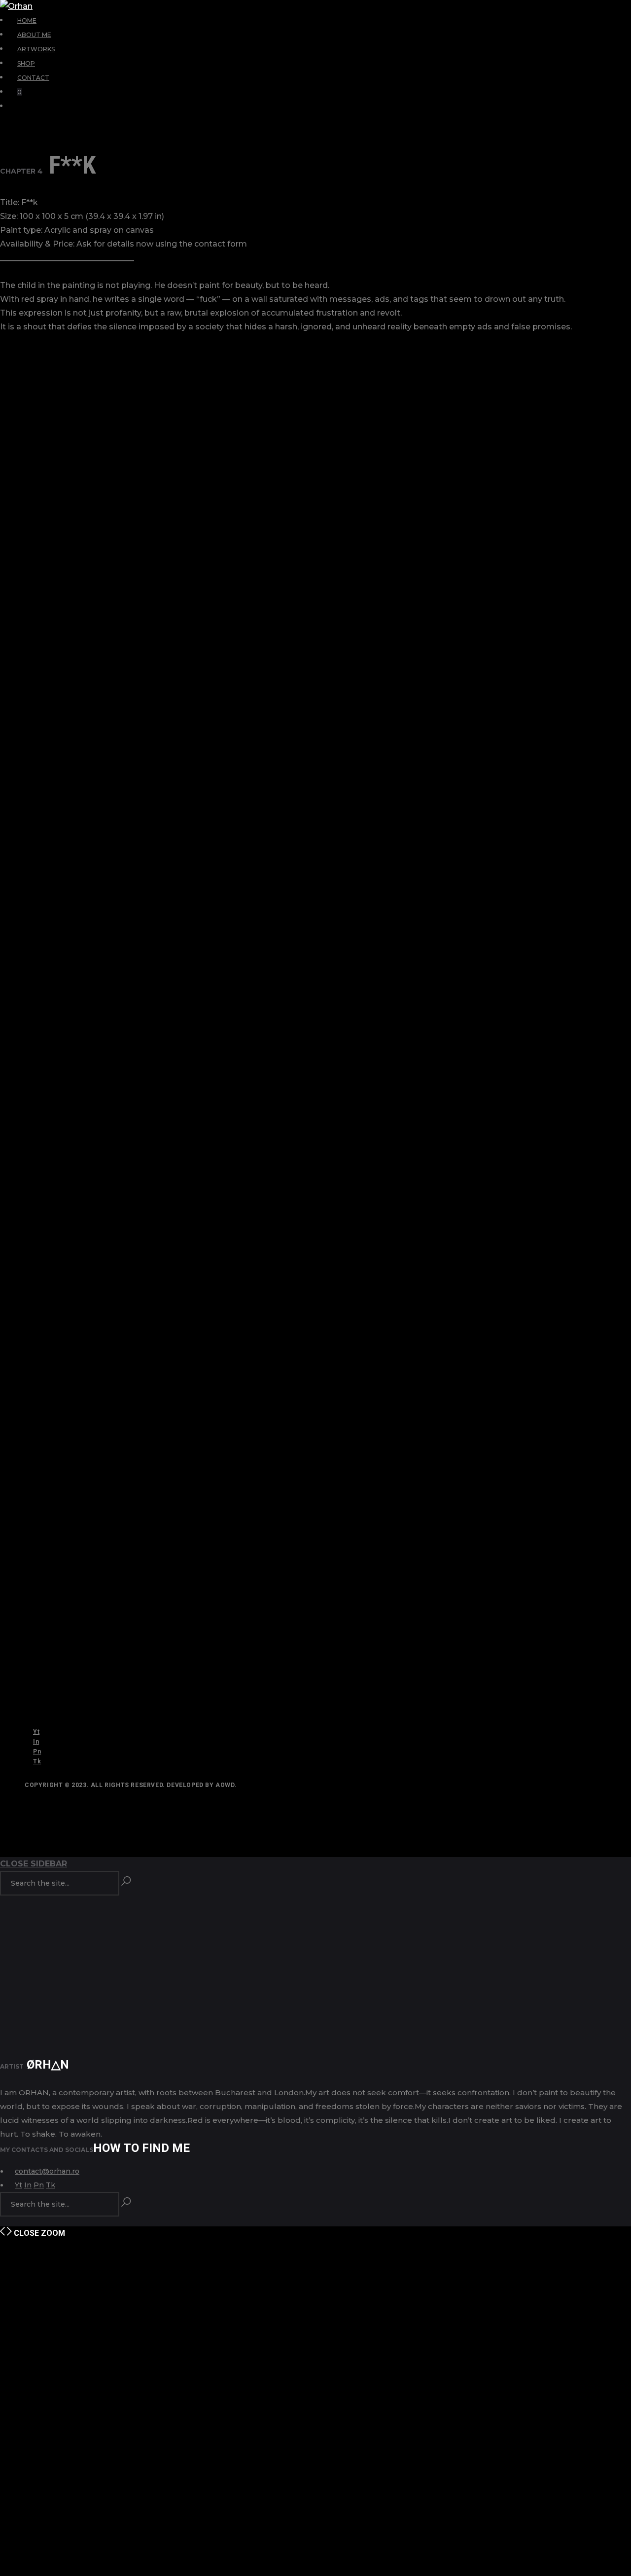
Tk (37, 1761)
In (36, 1742)
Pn (37, 1752)
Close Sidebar (34, 1864)
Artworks (36, 49)
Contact (33, 78)
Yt (36, 1732)
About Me (34, 35)
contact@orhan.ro (47, 2171)
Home (27, 20)
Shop (26, 63)
